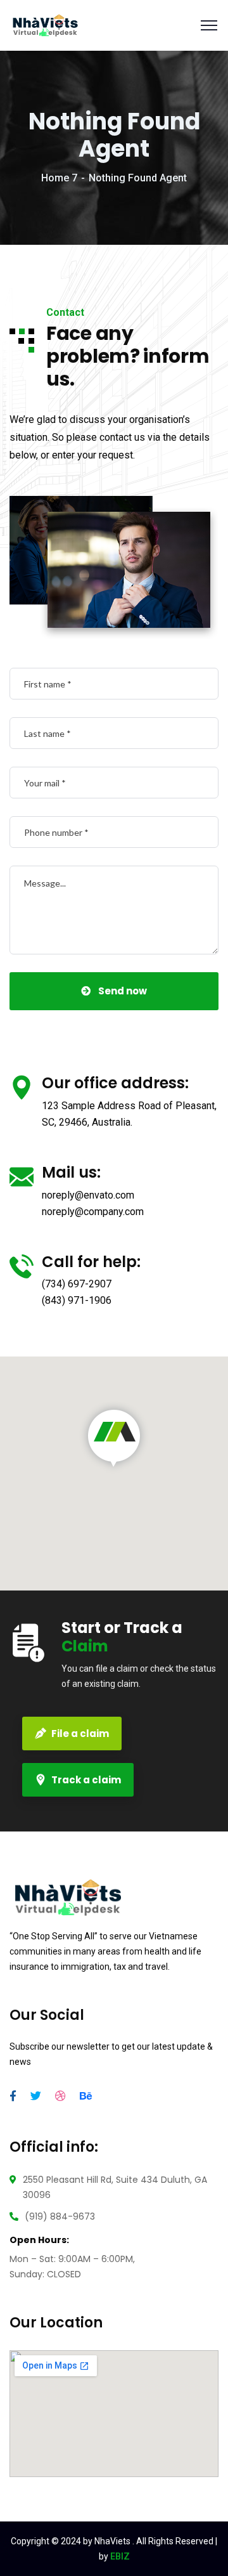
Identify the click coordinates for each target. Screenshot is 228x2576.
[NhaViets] (45, 24)
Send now (123, 991)
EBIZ (120, 2556)
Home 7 (59, 178)
